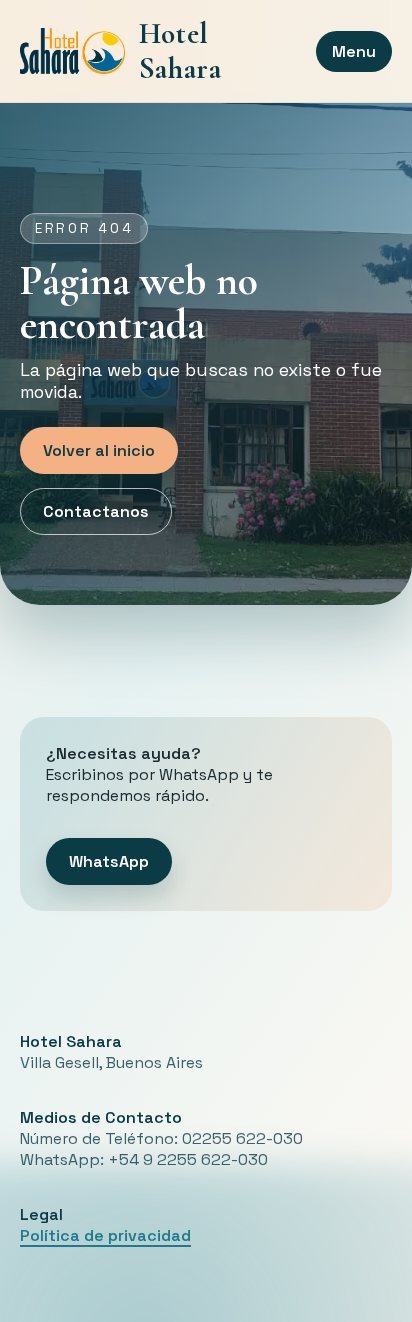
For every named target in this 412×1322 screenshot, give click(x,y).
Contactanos (96, 511)
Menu (354, 51)
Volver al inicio (99, 450)
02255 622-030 (242, 1138)
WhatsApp (109, 861)
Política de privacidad (105, 1235)
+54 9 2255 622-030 (188, 1159)
